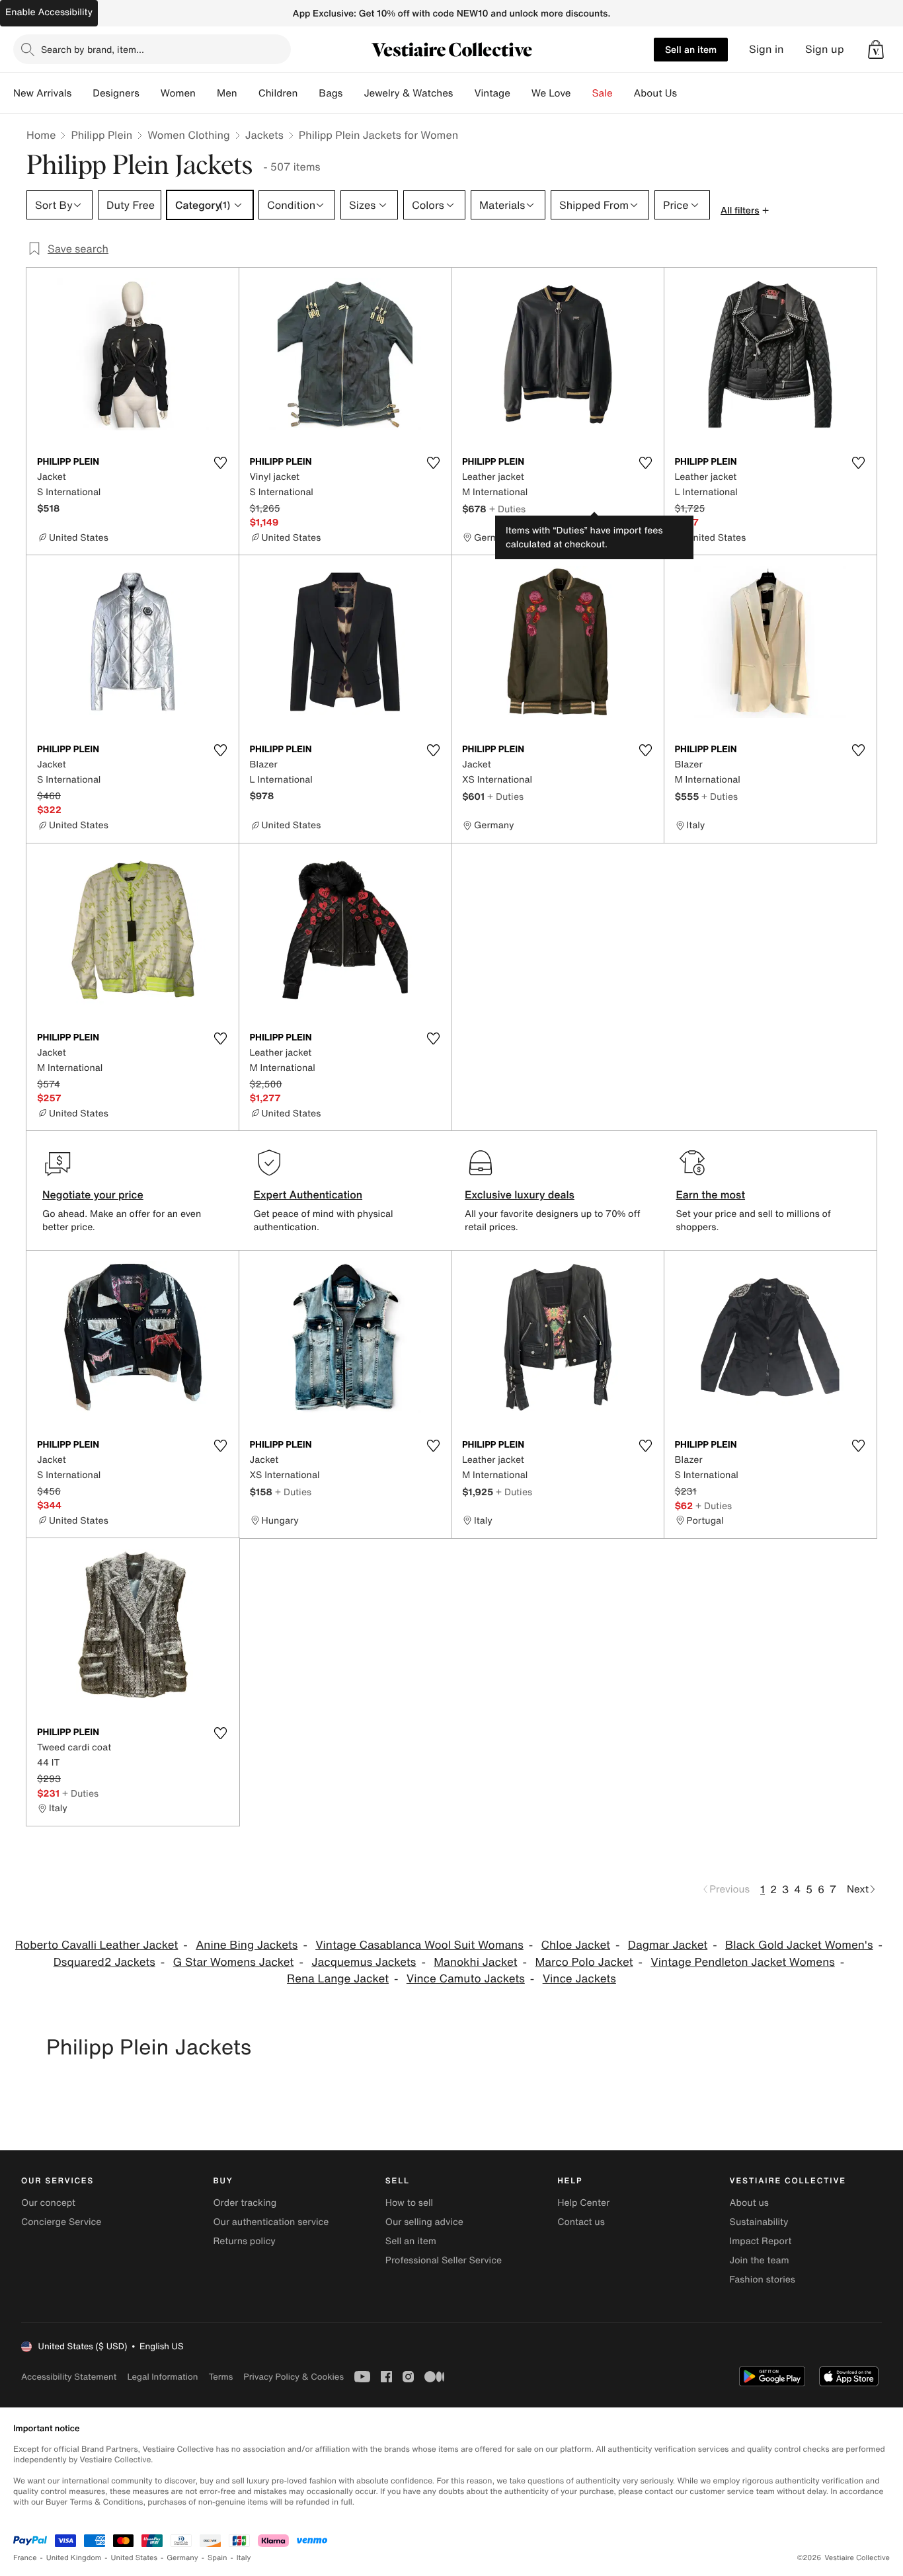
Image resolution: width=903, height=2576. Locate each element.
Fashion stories (763, 2280)
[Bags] (353, 93)
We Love (551, 93)
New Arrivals (42, 93)
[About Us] (687, 93)
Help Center (583, 2203)
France (25, 2558)
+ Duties (507, 509)
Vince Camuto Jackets (466, 1979)
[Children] (308, 93)
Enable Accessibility (49, 12)
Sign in (766, 49)
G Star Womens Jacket (234, 1962)
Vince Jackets (579, 1979)
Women (178, 93)
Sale (603, 93)
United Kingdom (74, 2558)
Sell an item (691, 49)
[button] (876, 50)
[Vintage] (521, 93)
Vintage (492, 93)
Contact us (581, 2222)
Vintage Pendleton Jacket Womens (743, 1962)
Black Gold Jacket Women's (799, 1945)
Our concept (48, 2203)
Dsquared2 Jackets (104, 1962)
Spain (217, 2558)
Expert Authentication (308, 1194)
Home (41, 135)
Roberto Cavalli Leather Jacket (97, 1945)
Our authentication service (271, 2222)
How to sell (409, 2203)
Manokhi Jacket (475, 1962)
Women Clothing (189, 135)
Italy (244, 2558)
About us (749, 2203)
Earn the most (711, 1194)
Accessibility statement (69, 2377)
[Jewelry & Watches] (463, 93)
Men (227, 93)
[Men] (248, 93)
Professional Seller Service (444, 2260)
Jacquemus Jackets (364, 1962)
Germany (182, 2558)
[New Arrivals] (82, 93)
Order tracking (245, 2203)
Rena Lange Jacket (338, 1979)
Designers (116, 93)
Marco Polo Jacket (584, 1962)
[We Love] (582, 93)
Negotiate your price (93, 1194)
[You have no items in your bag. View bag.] (876, 50)
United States (135, 2558)
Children (278, 93)
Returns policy (244, 2241)
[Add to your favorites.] (221, 463)
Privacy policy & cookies (294, 2377)
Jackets (264, 135)
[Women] (206, 93)
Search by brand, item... (93, 49)
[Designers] (150, 93)
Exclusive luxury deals (520, 1194)
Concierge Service (61, 2222)
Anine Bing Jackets (247, 1945)
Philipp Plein (101, 135)
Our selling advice (424, 2222)
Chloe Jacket (576, 1945)
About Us (655, 93)
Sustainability (759, 2222)
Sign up (825, 49)
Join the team (760, 2260)
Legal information (162, 2377)
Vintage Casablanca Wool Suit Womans (419, 1945)
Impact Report (761, 2241)
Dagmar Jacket (668, 1945)
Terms (220, 2377)
